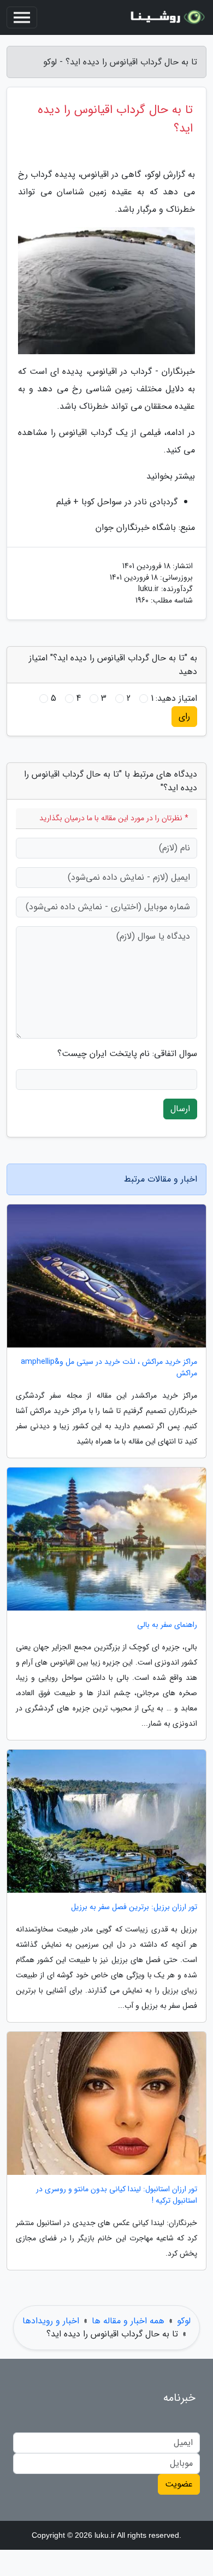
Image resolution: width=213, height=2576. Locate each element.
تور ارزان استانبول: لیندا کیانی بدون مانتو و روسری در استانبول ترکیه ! (117, 2195)
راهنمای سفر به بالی (167, 1625)
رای (184, 716)
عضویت (179, 2484)
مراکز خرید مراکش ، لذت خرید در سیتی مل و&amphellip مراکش (109, 1368)
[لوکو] (166, 17)
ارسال (180, 1109)
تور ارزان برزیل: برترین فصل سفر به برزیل (134, 1907)
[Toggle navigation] (22, 17)
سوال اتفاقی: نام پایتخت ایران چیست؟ (127, 1054)
